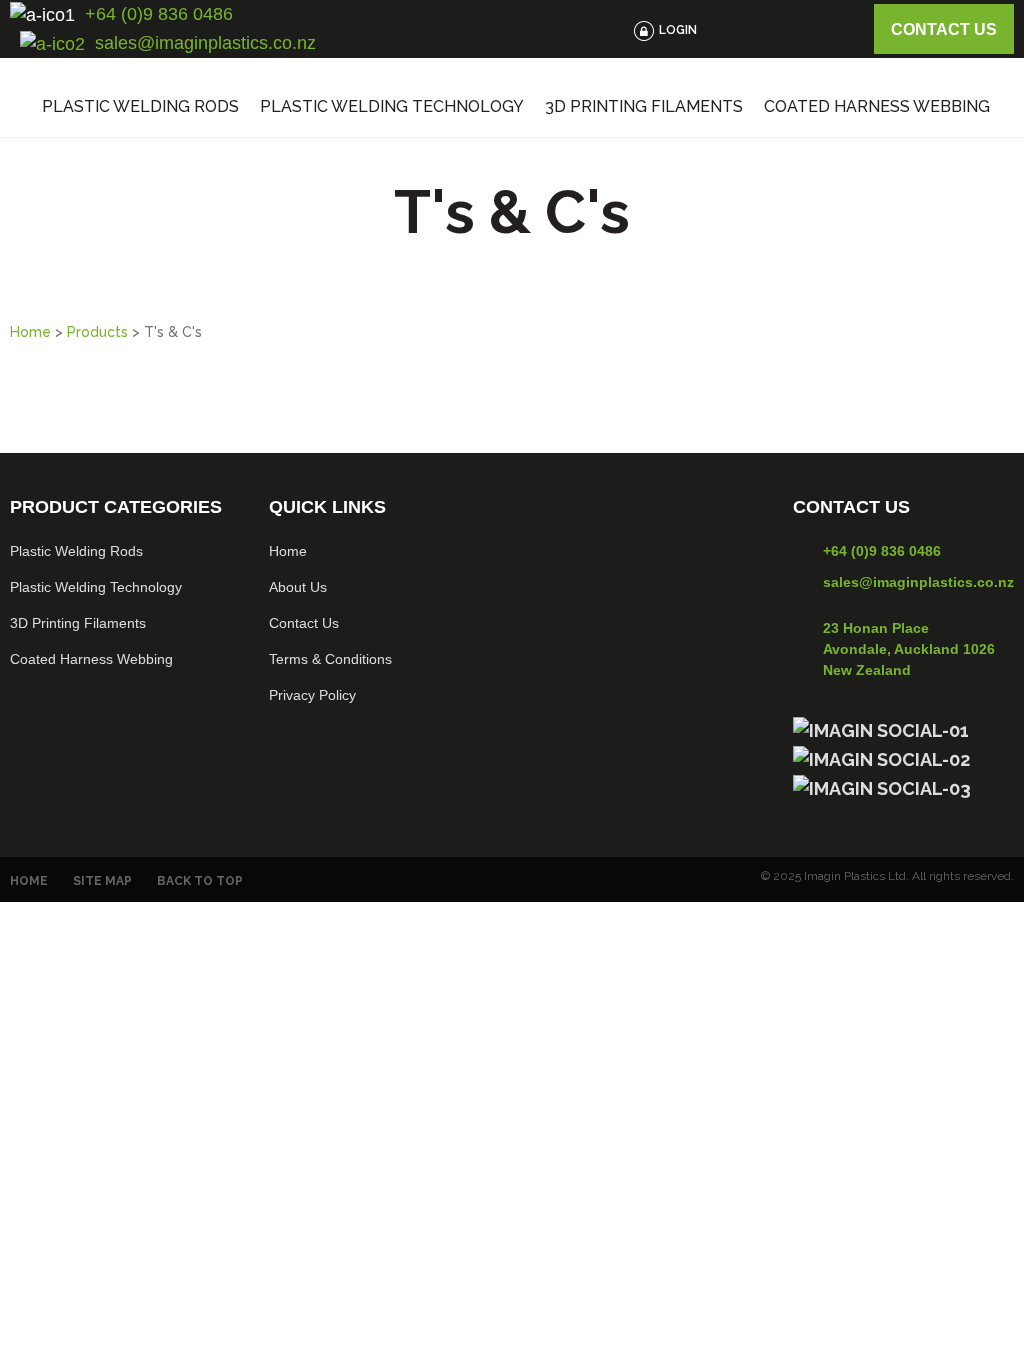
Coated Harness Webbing (877, 107)
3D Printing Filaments (644, 107)
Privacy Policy (312, 695)
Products (97, 332)
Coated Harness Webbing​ (91, 659)
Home (30, 332)
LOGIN (678, 30)
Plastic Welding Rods (140, 107)
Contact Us (304, 623)
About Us (298, 587)
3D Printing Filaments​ (78, 623)
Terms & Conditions (330, 659)
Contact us (944, 29)
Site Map (102, 881)
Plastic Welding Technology (392, 107)
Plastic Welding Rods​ (76, 551)
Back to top (200, 881)
